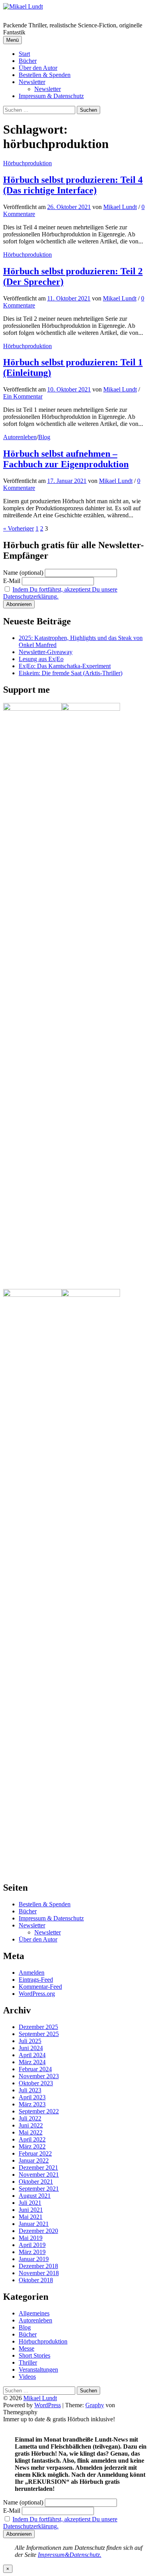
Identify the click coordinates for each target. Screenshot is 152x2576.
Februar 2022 (35, 2153)
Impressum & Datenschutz (51, 96)
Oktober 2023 (36, 2083)
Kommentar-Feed (40, 1987)
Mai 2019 (31, 2238)
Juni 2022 (31, 2125)
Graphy (95, 2405)
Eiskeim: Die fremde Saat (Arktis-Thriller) (71, 673)
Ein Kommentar (23, 396)
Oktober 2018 (36, 2280)
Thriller (28, 2362)
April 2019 (32, 2245)
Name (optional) (23, 573)
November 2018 (39, 2273)
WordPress (48, 2405)
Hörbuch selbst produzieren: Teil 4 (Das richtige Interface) (73, 185)
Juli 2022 (30, 2118)
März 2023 (32, 2104)
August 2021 (35, 2196)
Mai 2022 (31, 2132)
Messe (27, 2348)
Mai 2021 (31, 2217)
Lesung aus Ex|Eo (41, 659)
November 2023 (39, 2076)
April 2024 (32, 2055)
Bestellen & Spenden (45, 75)
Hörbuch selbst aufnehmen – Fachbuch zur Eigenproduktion (66, 459)
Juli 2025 (30, 2041)
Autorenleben (20, 437)
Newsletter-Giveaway (46, 652)
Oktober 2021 (36, 2182)
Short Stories (34, 2355)
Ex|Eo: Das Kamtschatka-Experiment (65, 666)
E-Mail (12, 581)
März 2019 (32, 2252)
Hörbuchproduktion (27, 163)
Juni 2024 (31, 2048)
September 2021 (39, 2189)
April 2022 (32, 2139)
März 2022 (32, 2146)
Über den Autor (38, 68)
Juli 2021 (30, 2203)
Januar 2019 (34, 2259)
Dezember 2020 (38, 2231)
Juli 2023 (30, 2090)
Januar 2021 (34, 2224)
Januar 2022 (34, 2160)
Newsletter (32, 82)
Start (24, 54)
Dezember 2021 (38, 2168)
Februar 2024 (35, 2069)
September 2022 (39, 2111)
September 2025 (39, 2034)
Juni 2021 (31, 2210)
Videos (27, 2377)
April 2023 (32, 2097)
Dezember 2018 (38, 2266)
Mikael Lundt (40, 2398)
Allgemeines (34, 2313)
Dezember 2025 (38, 2027)
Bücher (28, 61)
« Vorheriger (19, 528)
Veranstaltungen (38, 2370)
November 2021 (39, 2175)
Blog (44, 437)
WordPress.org (37, 1994)
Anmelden (32, 1973)
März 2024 (32, 2062)
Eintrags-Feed (36, 1980)
